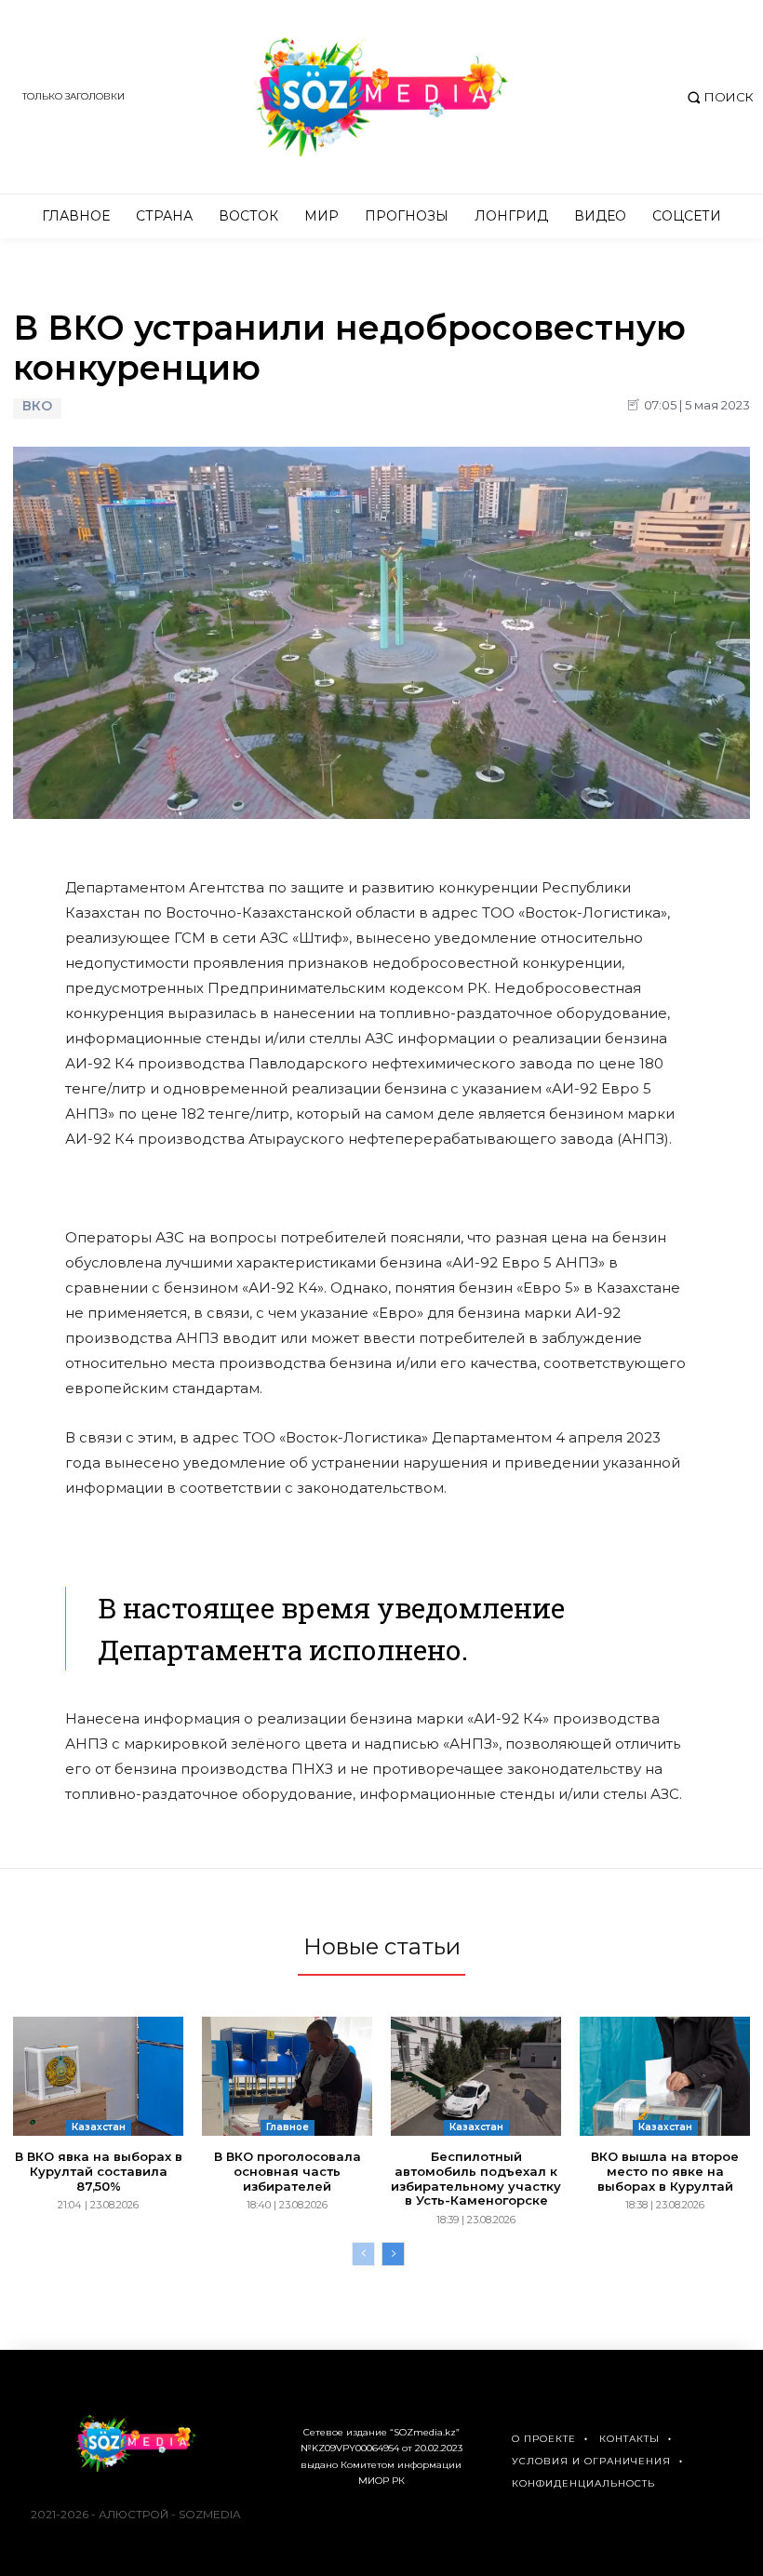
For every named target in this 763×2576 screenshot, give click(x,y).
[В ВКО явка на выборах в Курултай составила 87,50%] (98, 2076)
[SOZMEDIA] (381, 97)
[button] (718, 97)
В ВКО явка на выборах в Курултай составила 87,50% (99, 2171)
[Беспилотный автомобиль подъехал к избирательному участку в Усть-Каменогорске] (476, 2076)
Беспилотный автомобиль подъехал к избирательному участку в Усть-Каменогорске (476, 2178)
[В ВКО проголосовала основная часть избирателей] (287, 2076)
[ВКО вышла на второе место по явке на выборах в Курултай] (665, 2076)
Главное (288, 2127)
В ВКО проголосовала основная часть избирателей (288, 2171)
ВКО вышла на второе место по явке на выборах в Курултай (665, 2171)
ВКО (37, 406)
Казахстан (99, 2127)
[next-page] (393, 2254)
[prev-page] (363, 2254)
